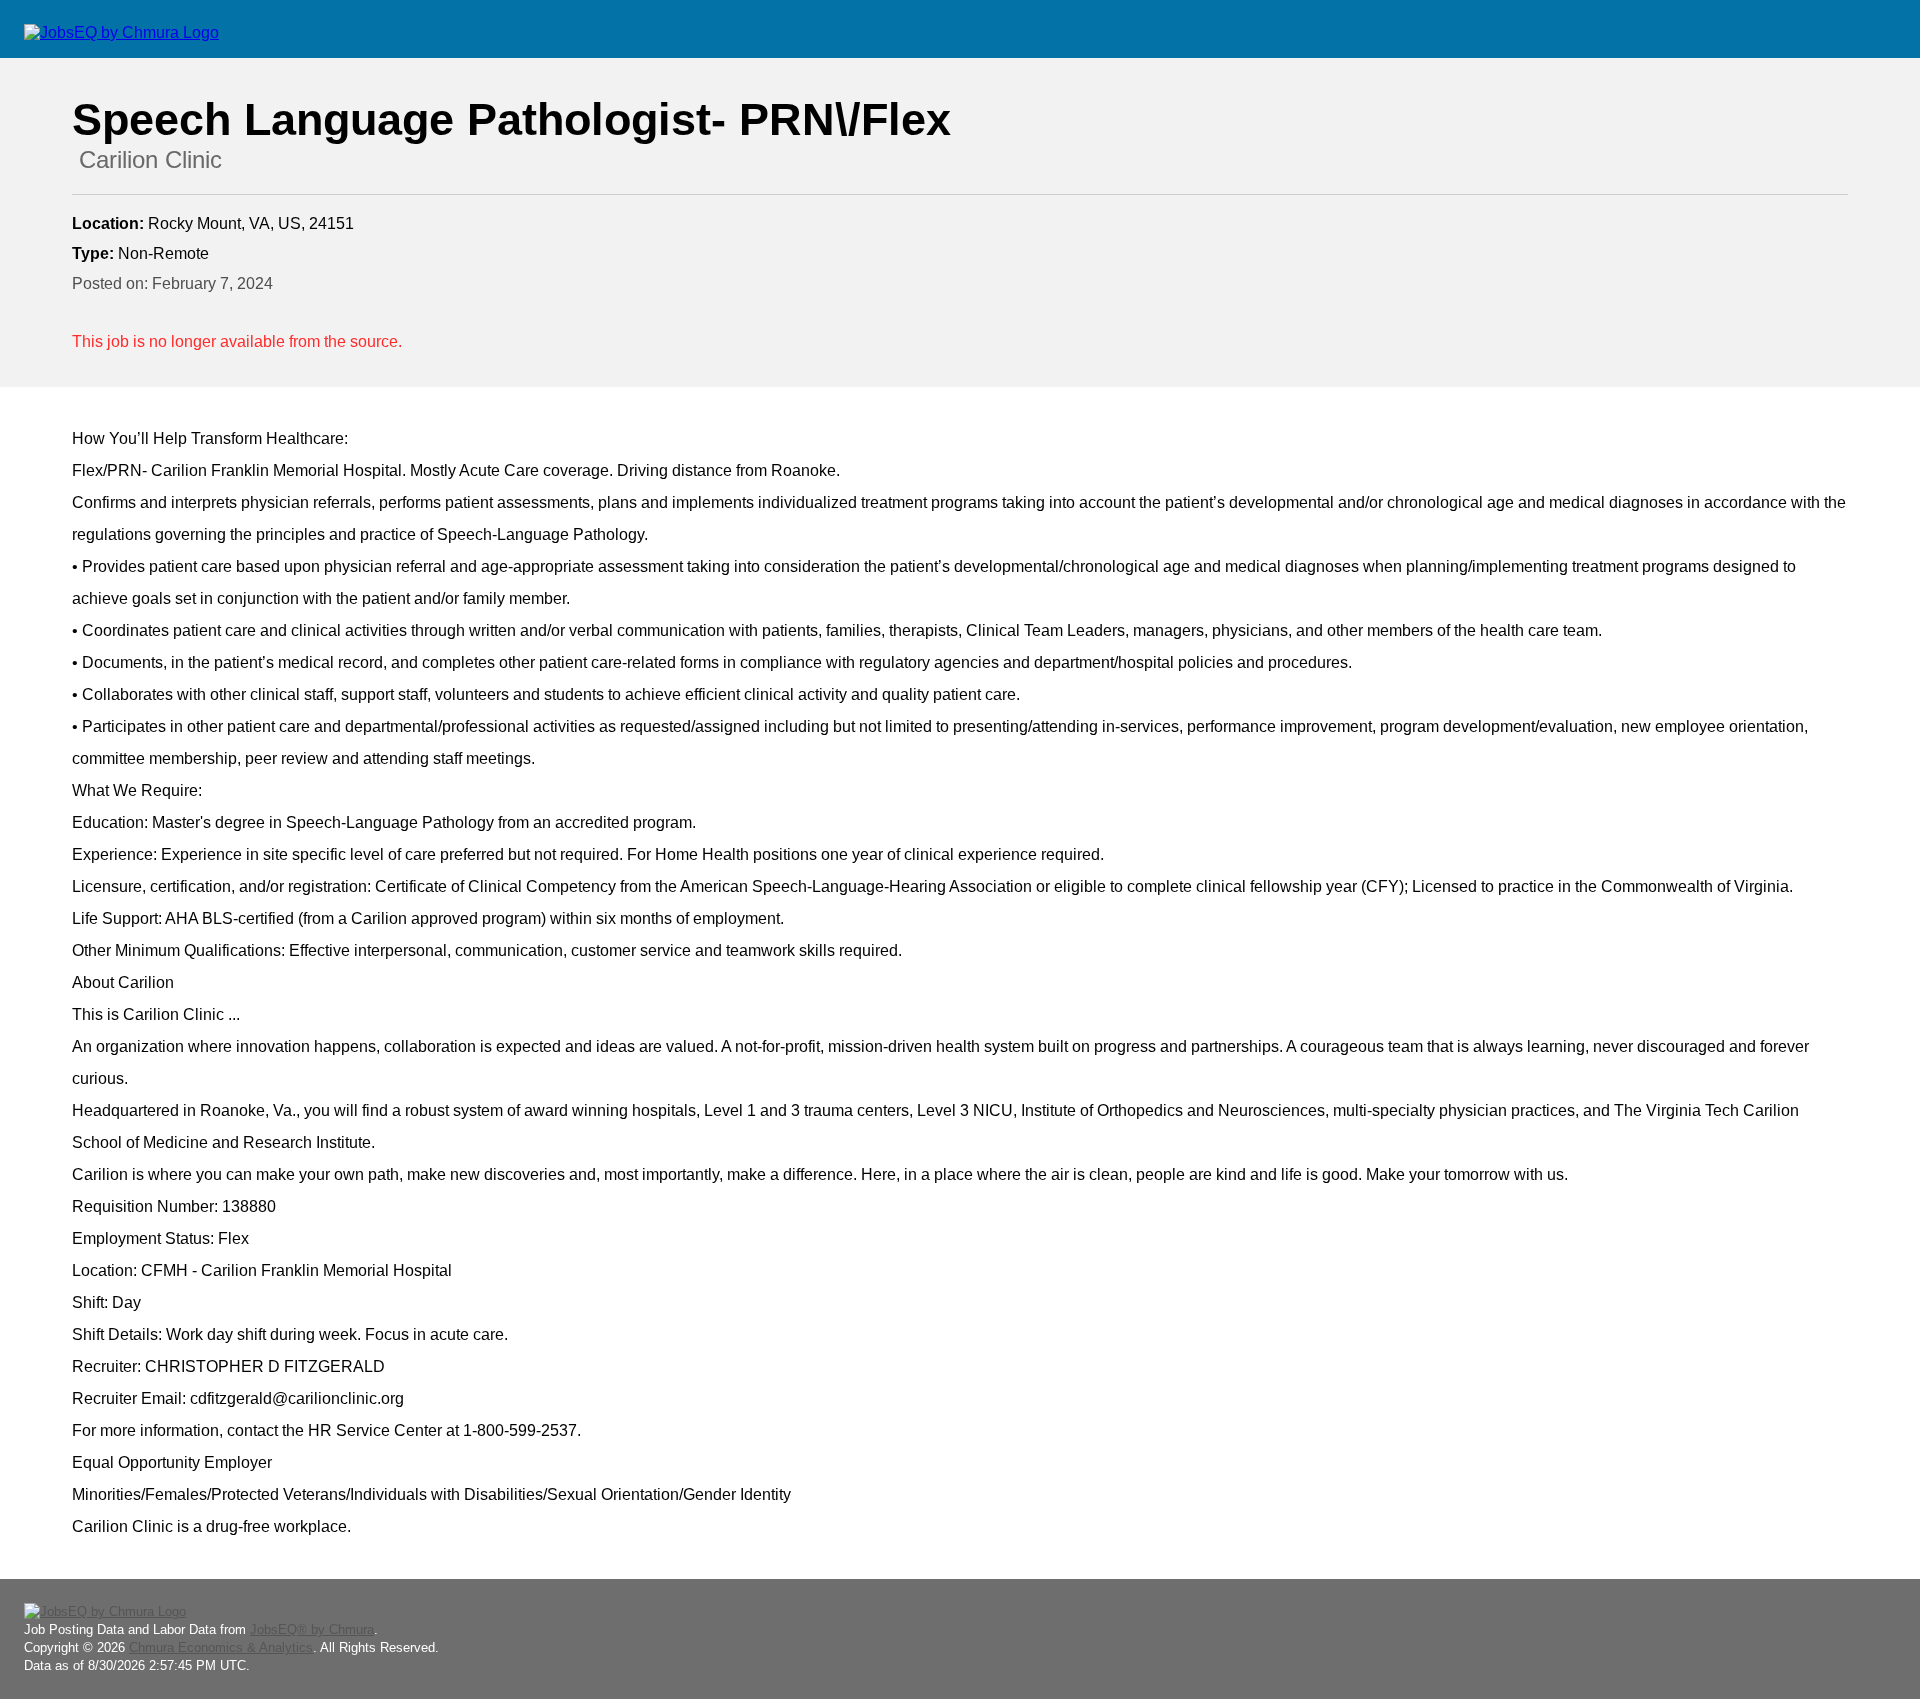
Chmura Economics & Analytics (221, 1647)
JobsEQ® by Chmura (312, 1629)
